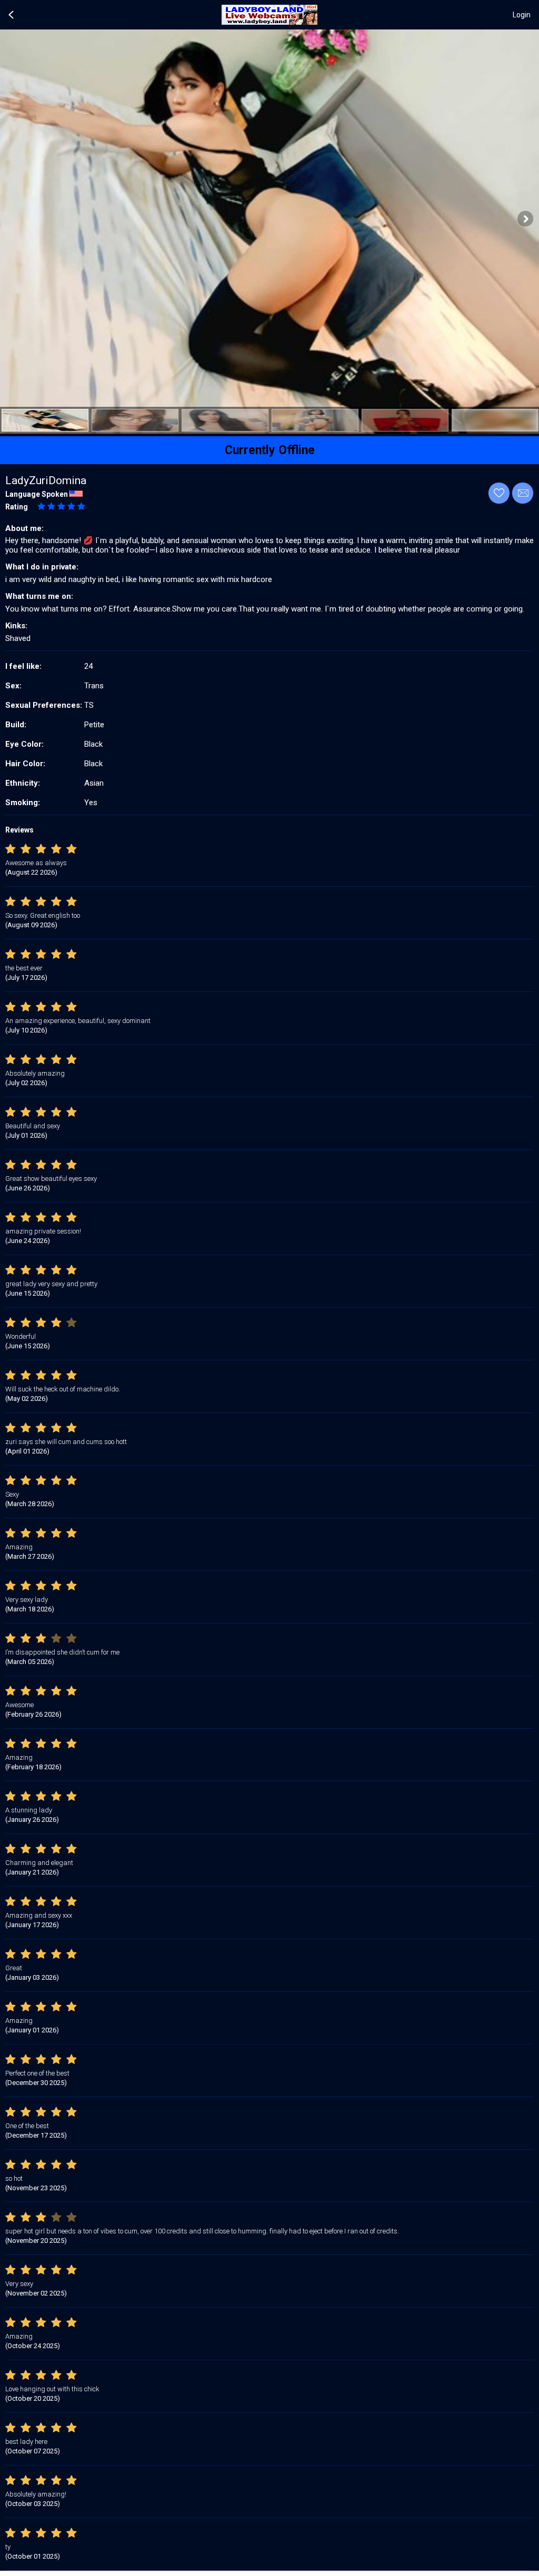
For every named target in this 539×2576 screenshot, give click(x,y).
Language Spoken (37, 494)
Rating (17, 507)
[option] (45, 420)
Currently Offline (270, 450)
